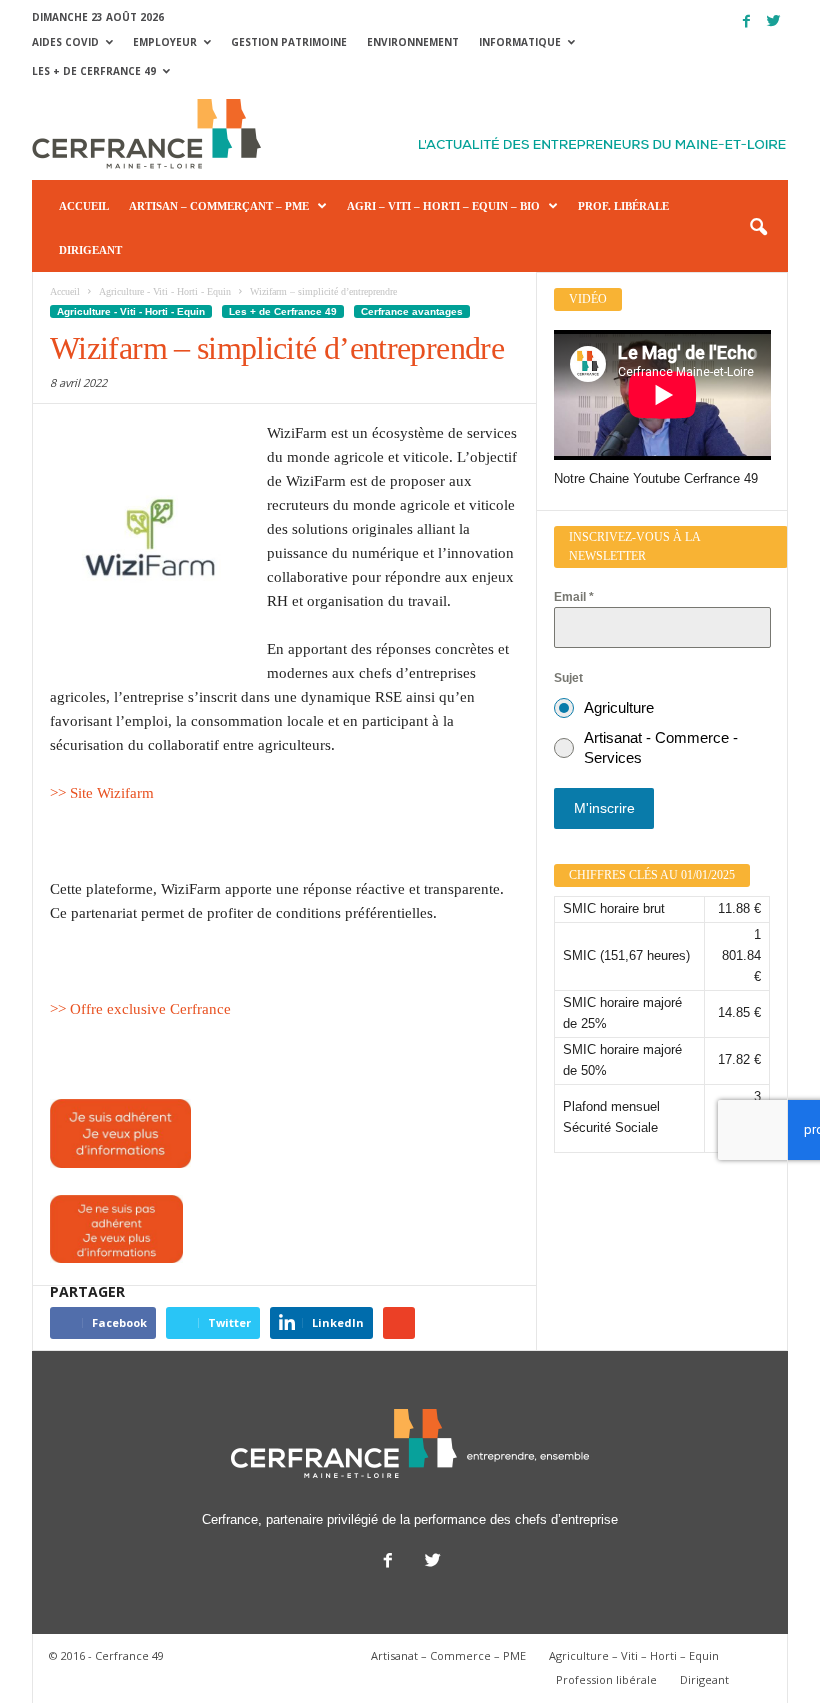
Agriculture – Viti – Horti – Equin (634, 1655)
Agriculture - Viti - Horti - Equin (131, 311)
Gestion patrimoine (289, 42)
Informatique (520, 42)
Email (574, 597)
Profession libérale (606, 1679)
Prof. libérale (623, 206)
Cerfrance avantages (412, 311)
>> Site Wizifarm (102, 793)
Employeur (165, 42)
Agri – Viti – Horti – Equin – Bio (443, 206)
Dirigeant (90, 250)
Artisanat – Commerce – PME (448, 1655)
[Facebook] (746, 21)
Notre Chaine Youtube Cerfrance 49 (656, 478)
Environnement (413, 42)
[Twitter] (773, 21)
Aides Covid (65, 42)
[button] (758, 228)
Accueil (84, 206)
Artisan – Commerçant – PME (219, 206)
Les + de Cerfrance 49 (94, 71)
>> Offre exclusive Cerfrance (140, 1009)
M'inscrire (604, 808)
